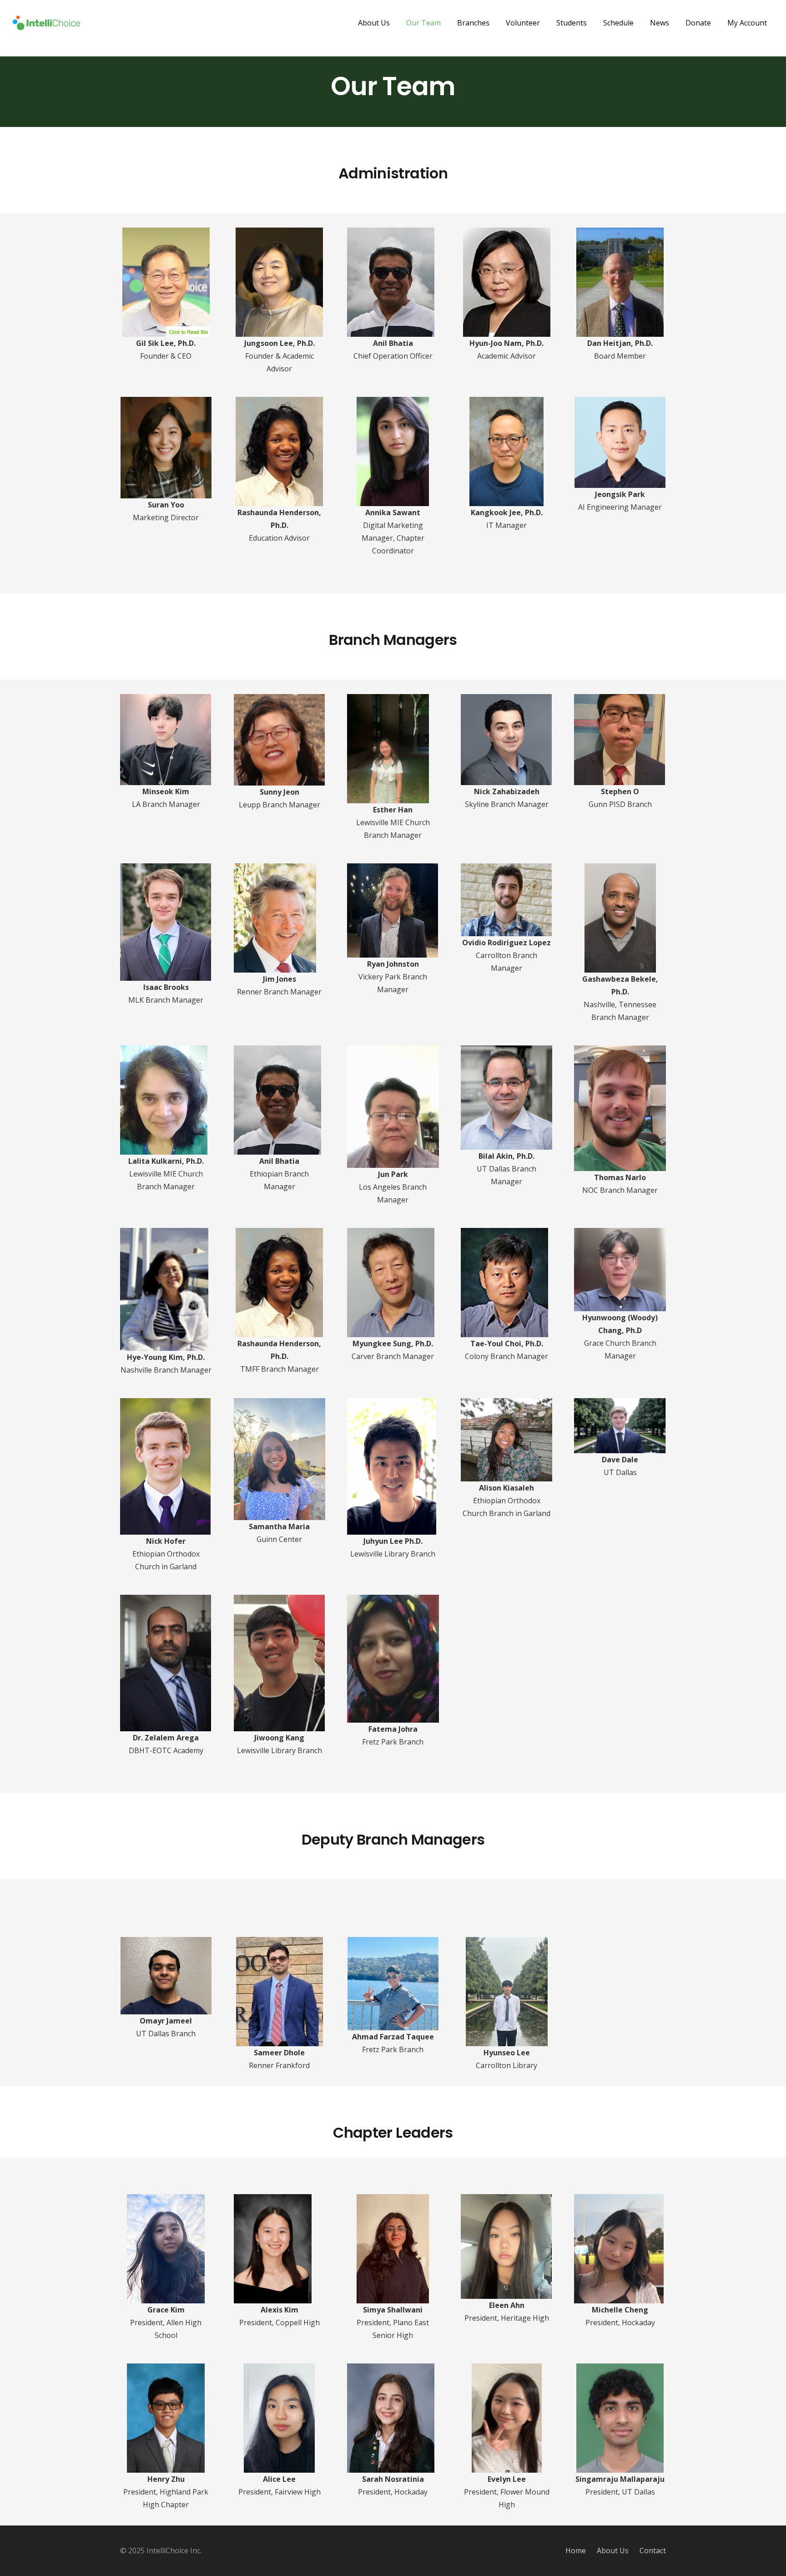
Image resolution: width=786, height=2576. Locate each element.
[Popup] (166, 234)
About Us (613, 2551)
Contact (653, 2551)
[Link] (46, 23)
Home (576, 2551)
